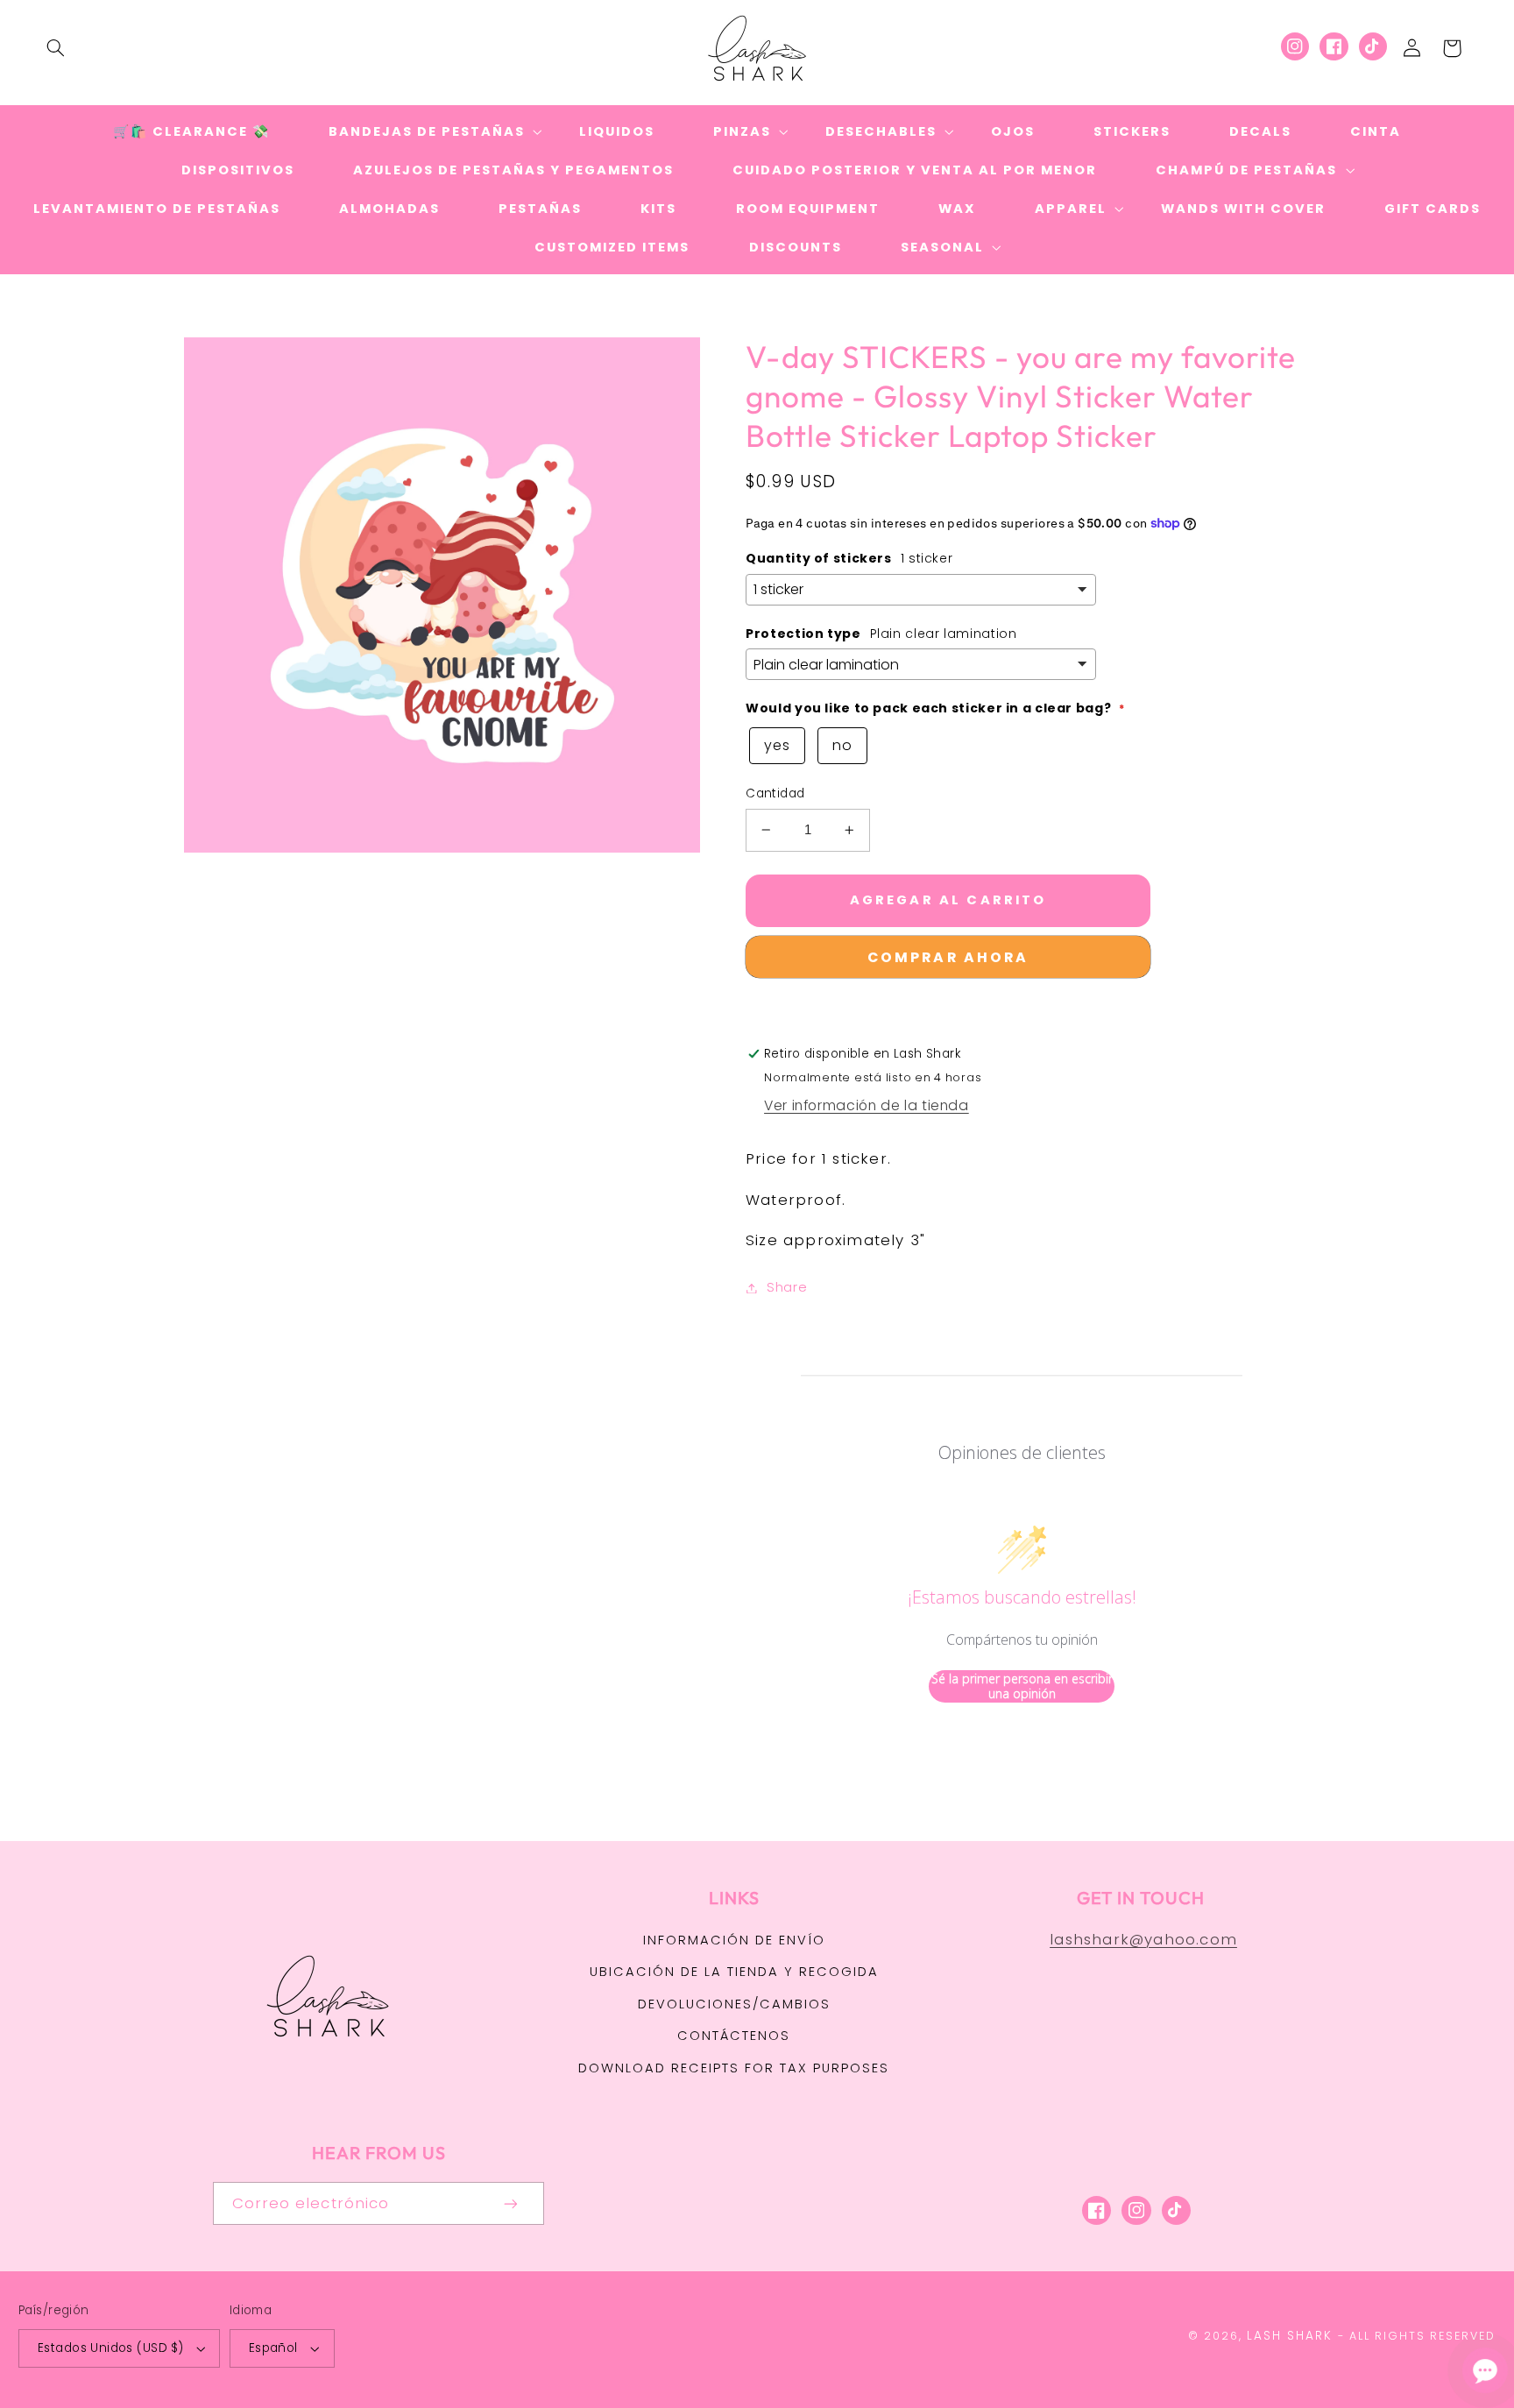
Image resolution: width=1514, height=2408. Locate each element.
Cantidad (775, 793)
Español (273, 2348)
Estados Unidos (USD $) (110, 2348)
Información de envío (734, 1940)
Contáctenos (734, 2036)
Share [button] (787, 1287)
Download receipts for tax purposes (734, 2068)
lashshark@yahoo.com (1143, 1939)
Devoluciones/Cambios (734, 2004)
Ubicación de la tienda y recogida (734, 1972)
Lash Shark (1290, 2336)
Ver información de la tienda (867, 1105)
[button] (55, 48)
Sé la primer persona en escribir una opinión (1022, 1686)
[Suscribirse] (512, 2203)
